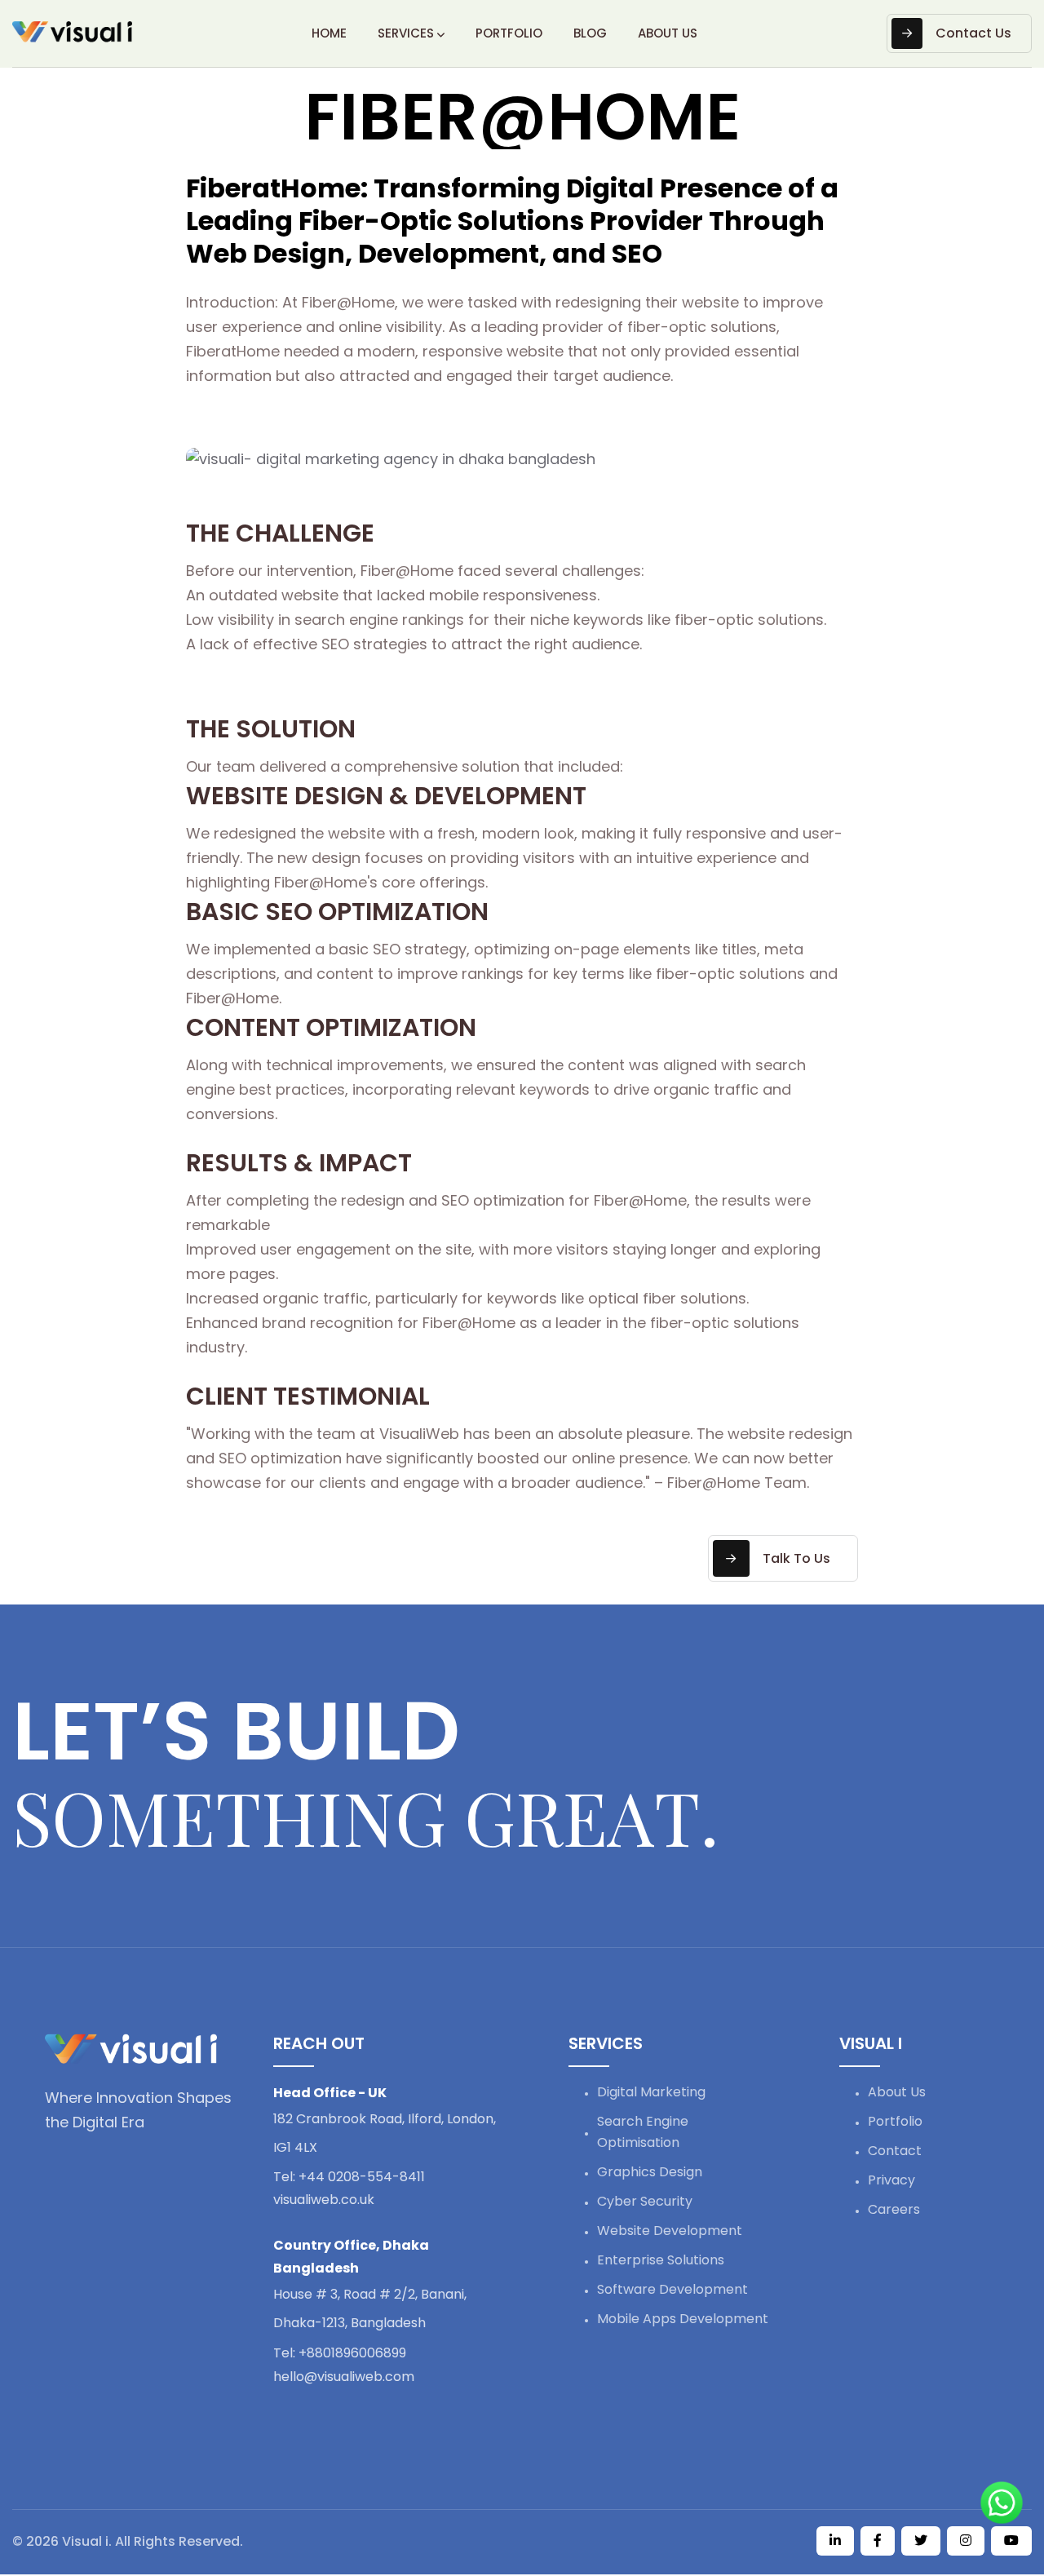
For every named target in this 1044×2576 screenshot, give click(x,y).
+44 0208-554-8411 (349, 2177)
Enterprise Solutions (661, 2260)
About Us (897, 2092)
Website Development (670, 2231)
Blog (590, 33)
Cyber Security (645, 2201)
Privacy (891, 2180)
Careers (894, 2209)
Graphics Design (650, 2172)
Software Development (672, 2289)
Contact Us (973, 33)
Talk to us (796, 1558)
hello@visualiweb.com (344, 2377)
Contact (895, 2151)
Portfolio (509, 33)
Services (406, 33)
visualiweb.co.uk (324, 2200)
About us (668, 33)
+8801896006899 (340, 2353)
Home (329, 33)
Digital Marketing (651, 2092)
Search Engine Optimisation (643, 2132)
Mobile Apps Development (683, 2319)
